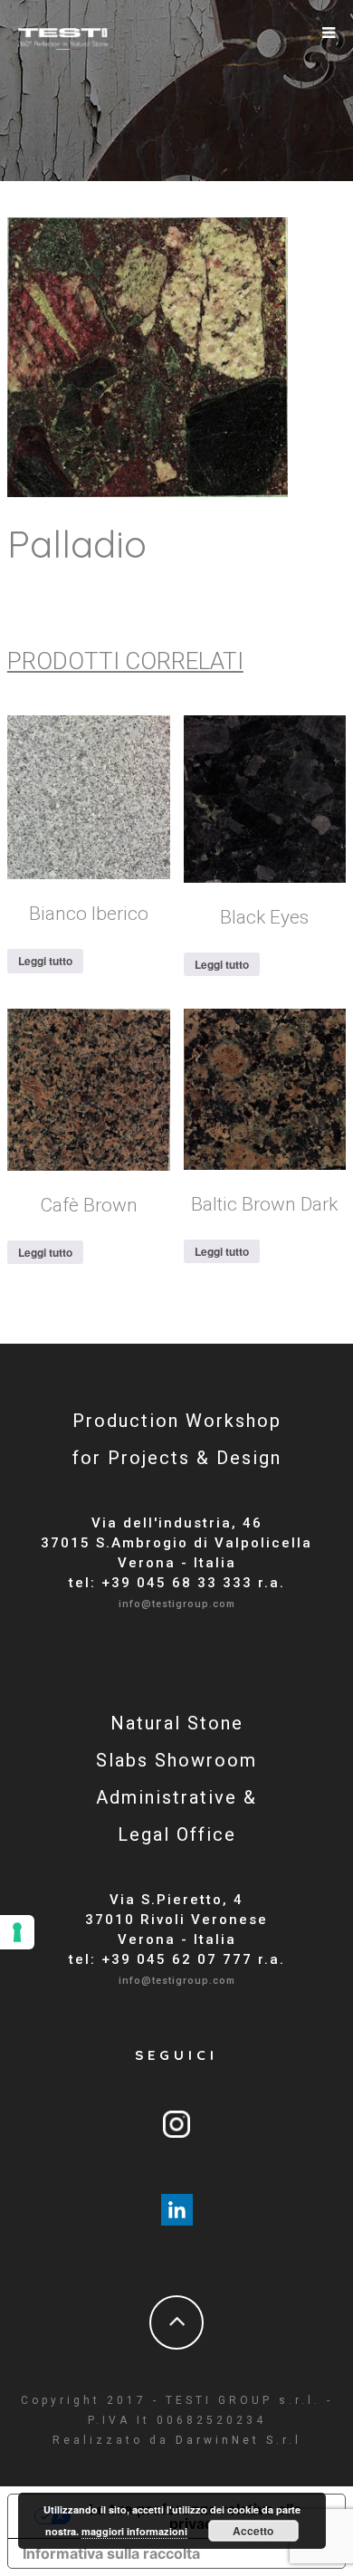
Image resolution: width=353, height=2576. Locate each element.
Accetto (253, 2531)
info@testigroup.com (177, 1604)
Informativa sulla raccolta (111, 2553)
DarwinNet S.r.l (239, 2440)
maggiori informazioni (134, 2531)
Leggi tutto (45, 961)
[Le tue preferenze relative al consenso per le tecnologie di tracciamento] (17, 1932)
